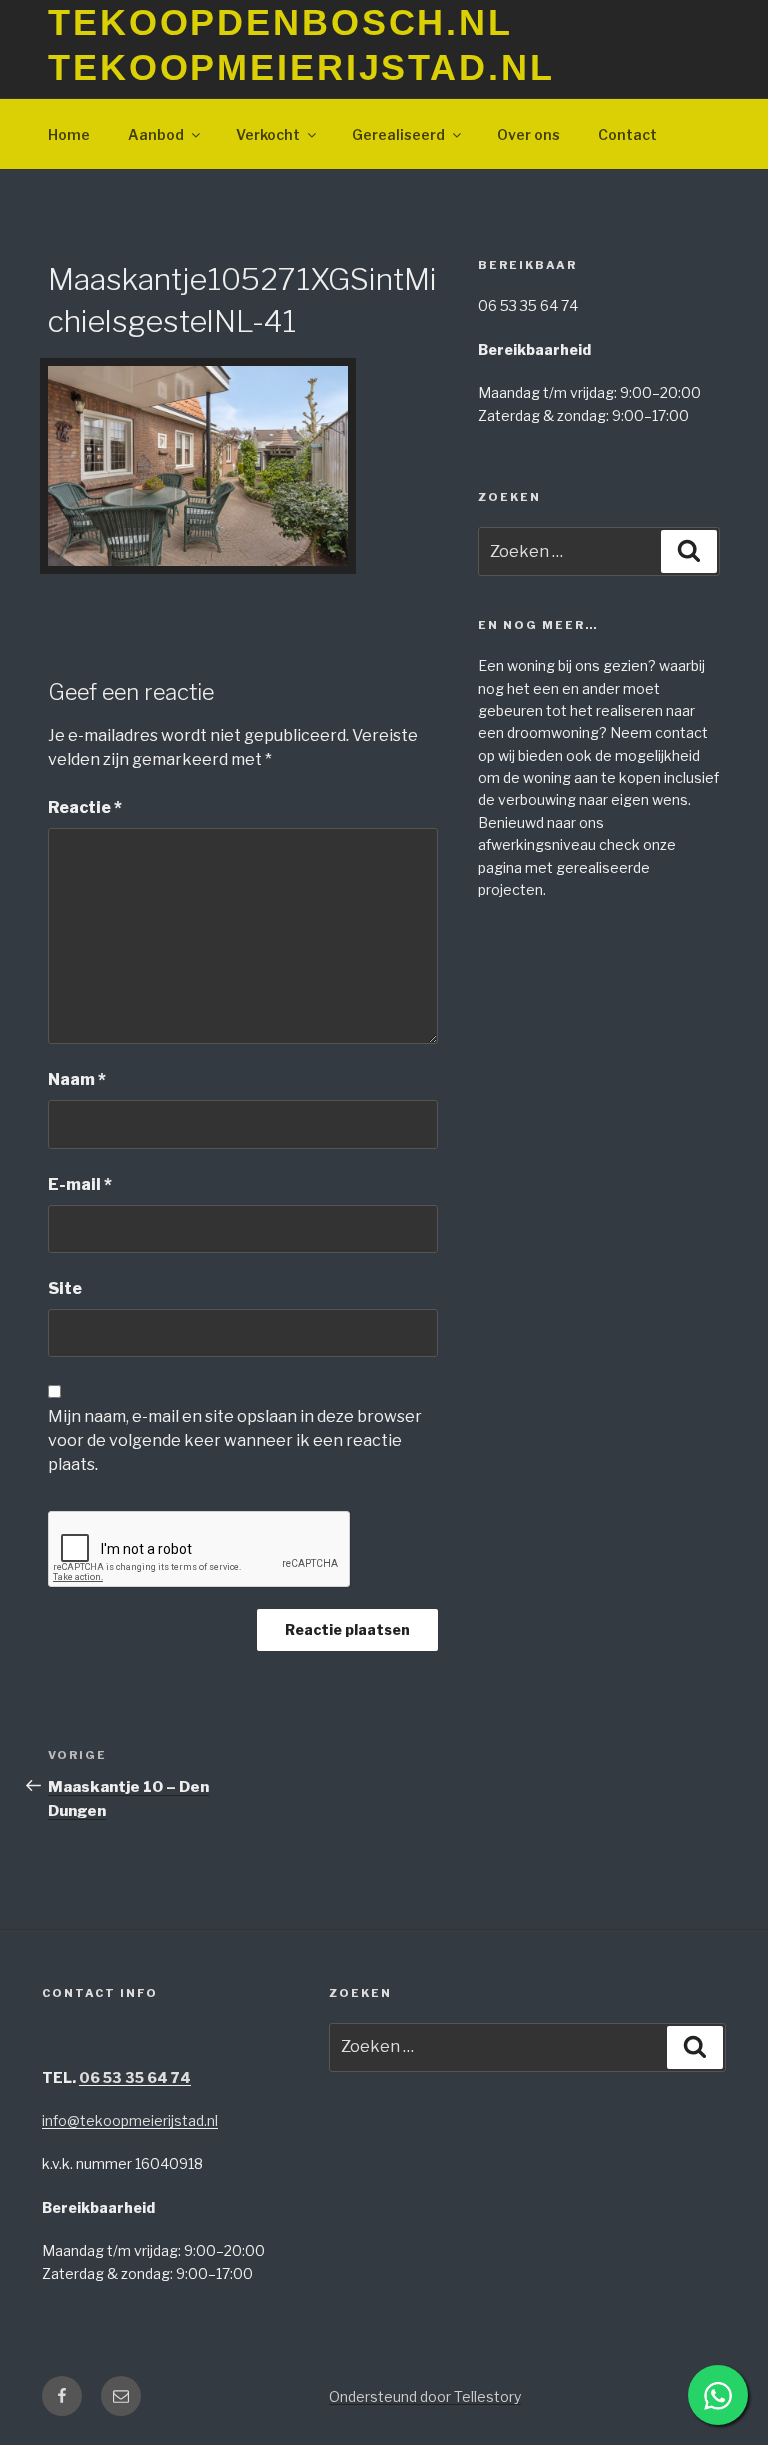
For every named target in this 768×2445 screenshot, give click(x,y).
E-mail (80, 1184)
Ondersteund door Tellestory (425, 2396)
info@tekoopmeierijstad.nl (130, 2120)
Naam (77, 1079)
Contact (627, 134)
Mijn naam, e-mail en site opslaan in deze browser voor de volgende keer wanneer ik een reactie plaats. (235, 1440)
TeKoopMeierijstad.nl (301, 67)
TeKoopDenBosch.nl (280, 22)
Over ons (528, 134)
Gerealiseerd (398, 134)
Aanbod (156, 134)
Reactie (85, 807)
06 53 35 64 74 (135, 2077)
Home (69, 134)
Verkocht (268, 134)
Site (65, 1288)
